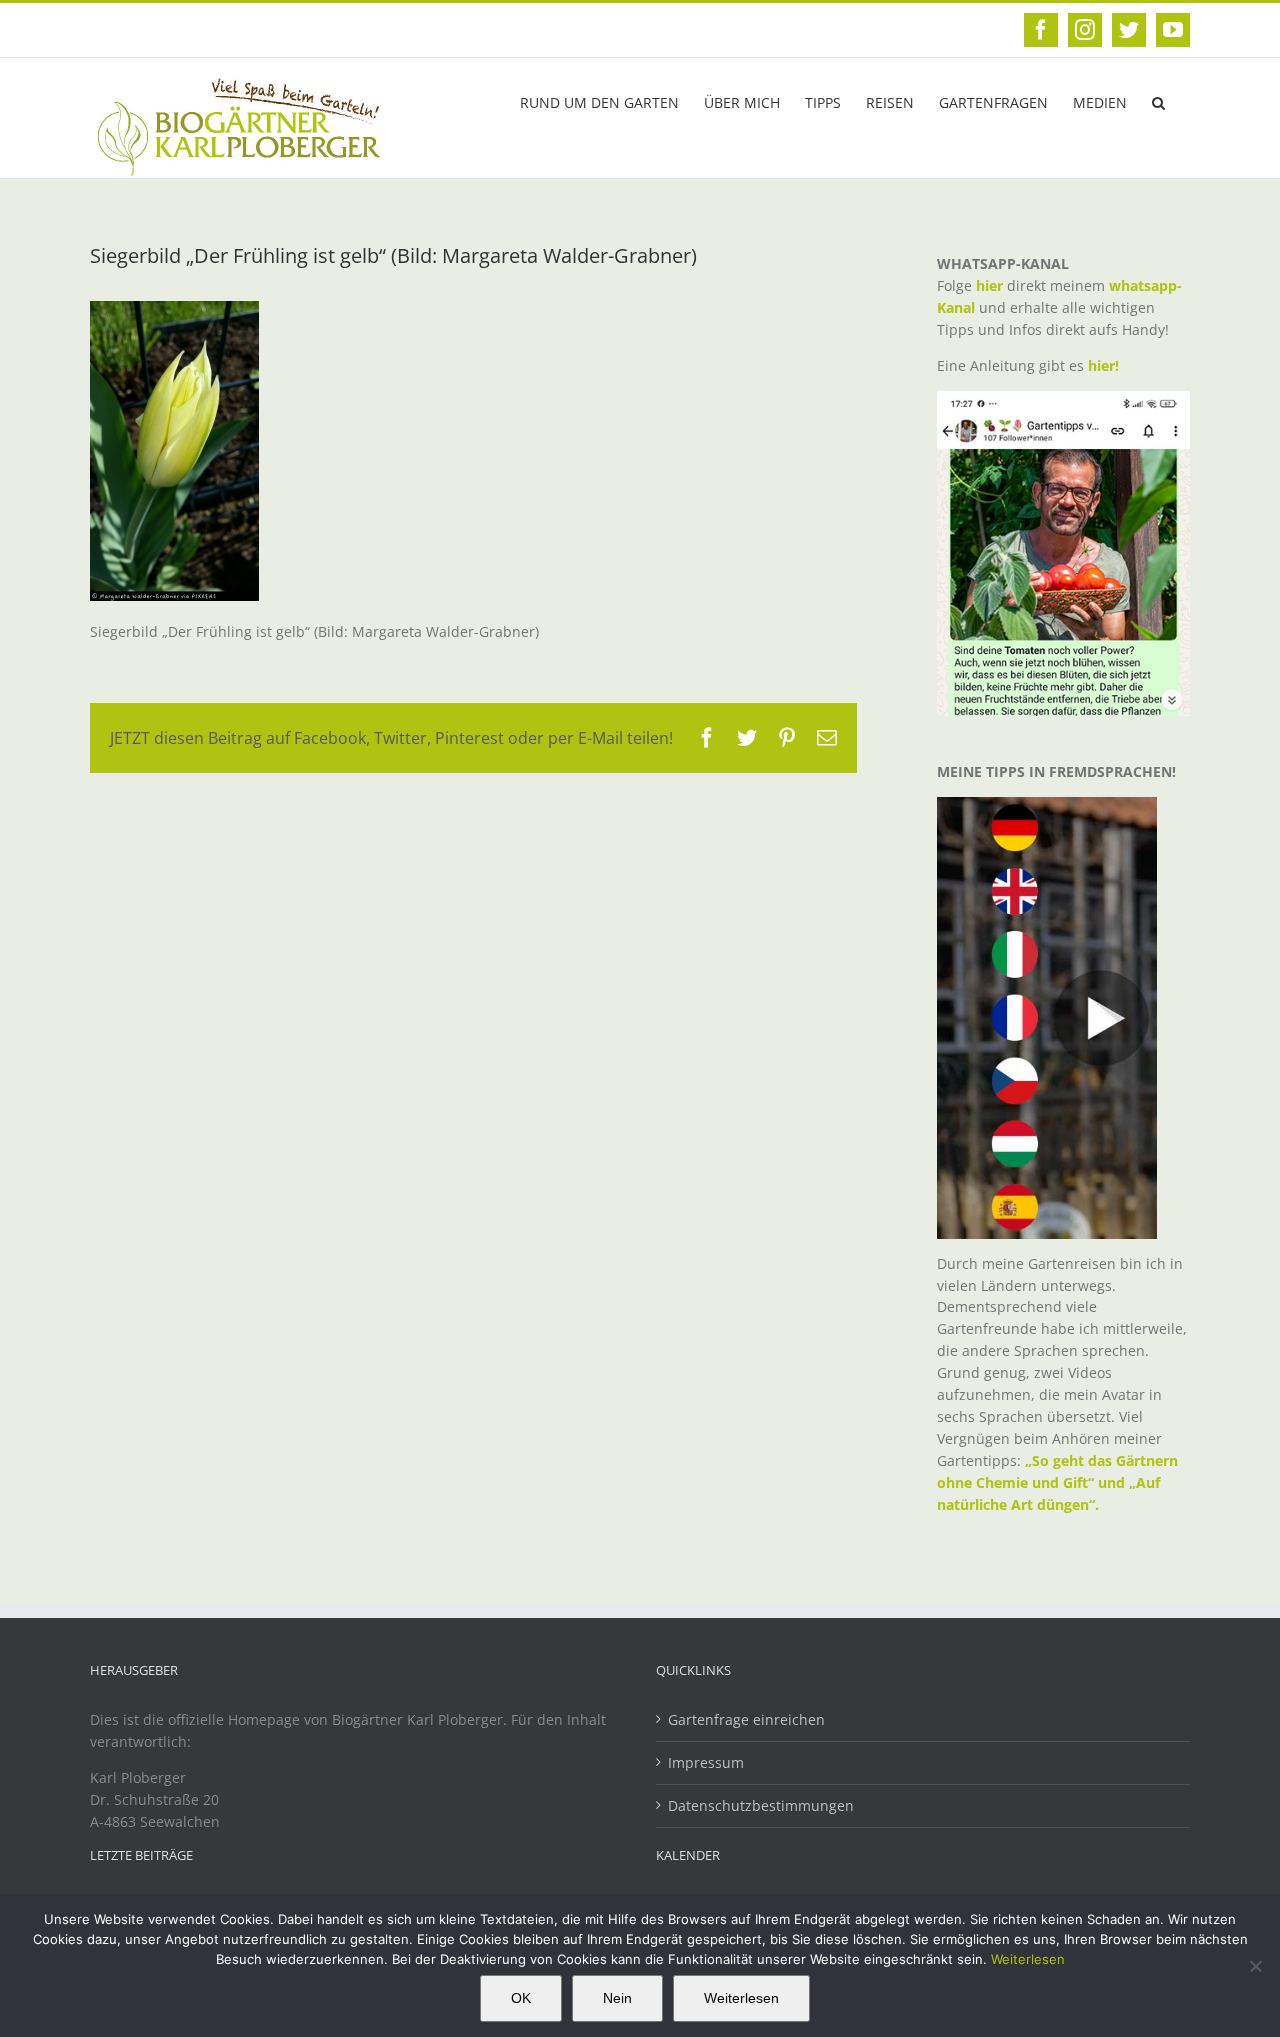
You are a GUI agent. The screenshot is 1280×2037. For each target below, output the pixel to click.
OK (521, 1998)
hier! (1105, 365)
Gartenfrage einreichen (746, 1719)
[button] (1158, 101)
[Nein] (1255, 1966)
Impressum (706, 1762)
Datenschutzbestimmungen (761, 1805)
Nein (617, 1998)
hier (989, 285)
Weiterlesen (1028, 1959)
